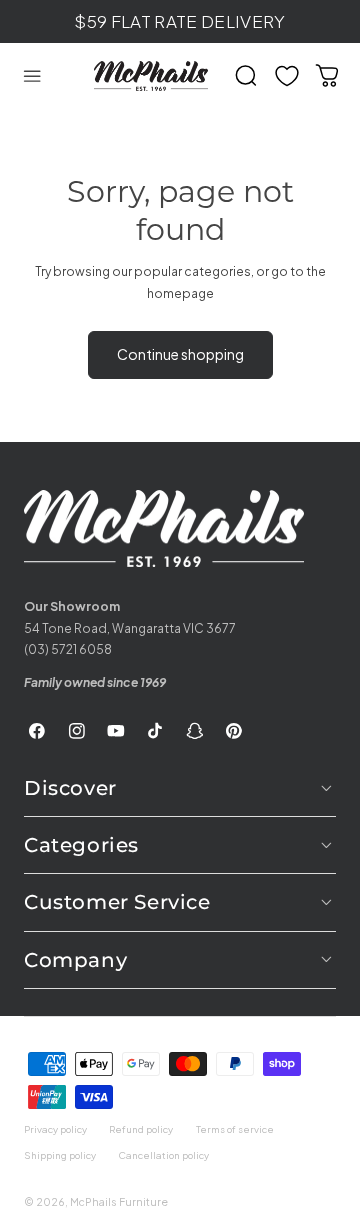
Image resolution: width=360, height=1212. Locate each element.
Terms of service (235, 1129)
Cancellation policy (163, 1155)
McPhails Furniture (119, 1201)
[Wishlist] (287, 76)
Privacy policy (55, 1129)
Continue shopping (180, 354)
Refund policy (141, 1129)
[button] (32, 76)
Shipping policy (60, 1155)
